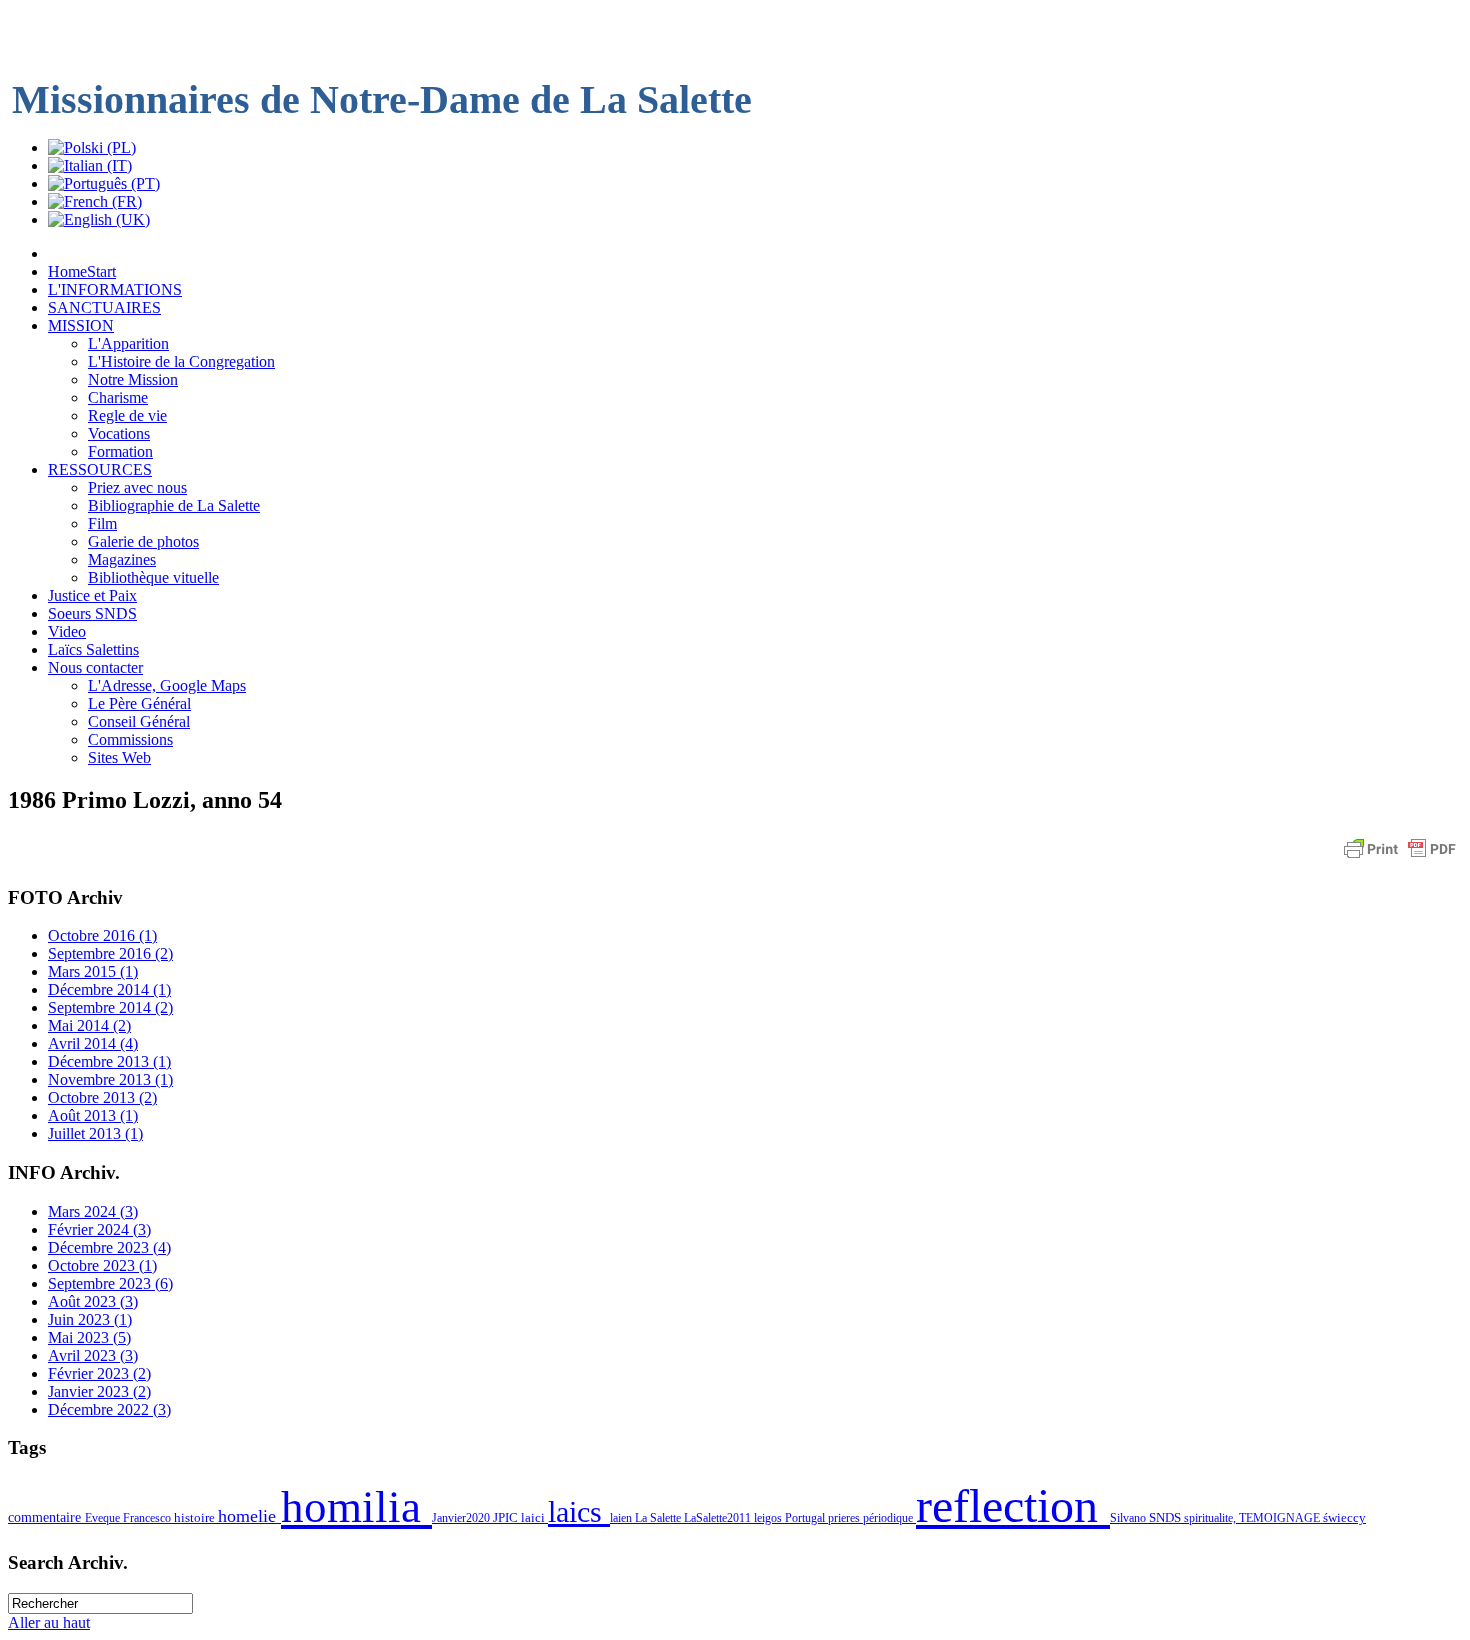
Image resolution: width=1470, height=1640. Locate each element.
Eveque (104, 1518)
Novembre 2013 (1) (110, 1079)
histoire (196, 1517)
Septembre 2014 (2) (110, 1007)
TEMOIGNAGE (1281, 1518)
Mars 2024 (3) (93, 1211)
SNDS (1166, 1518)
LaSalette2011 (719, 1518)
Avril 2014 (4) (93, 1043)
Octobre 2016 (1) (102, 935)
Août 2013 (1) (93, 1115)
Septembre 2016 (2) (110, 953)
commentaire (46, 1517)
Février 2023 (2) (99, 1373)
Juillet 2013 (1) (95, 1133)
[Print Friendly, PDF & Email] (1400, 858)
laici (534, 1517)
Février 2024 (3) (99, 1229)
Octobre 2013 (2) (102, 1097)
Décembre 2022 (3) (109, 1409)
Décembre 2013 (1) (109, 1061)
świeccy (1344, 1517)
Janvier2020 (462, 1518)
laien (622, 1518)
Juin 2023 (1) (90, 1319)
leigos (769, 1518)
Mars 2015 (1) (93, 971)
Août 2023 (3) (93, 1301)
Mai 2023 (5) (89, 1337)
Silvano (1129, 1518)
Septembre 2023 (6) (110, 1283)
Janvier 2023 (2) (99, 1391)
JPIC (507, 1517)
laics (579, 1512)
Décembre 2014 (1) (109, 989)
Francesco (148, 1518)
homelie (249, 1516)
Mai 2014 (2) (89, 1025)
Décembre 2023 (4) (109, 1247)
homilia (356, 1507)
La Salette (659, 1518)
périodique (889, 1518)
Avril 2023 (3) (93, 1355)
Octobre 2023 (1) (102, 1265)
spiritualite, (1211, 1518)
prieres (845, 1518)
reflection (1013, 1505)
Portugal (806, 1518)
